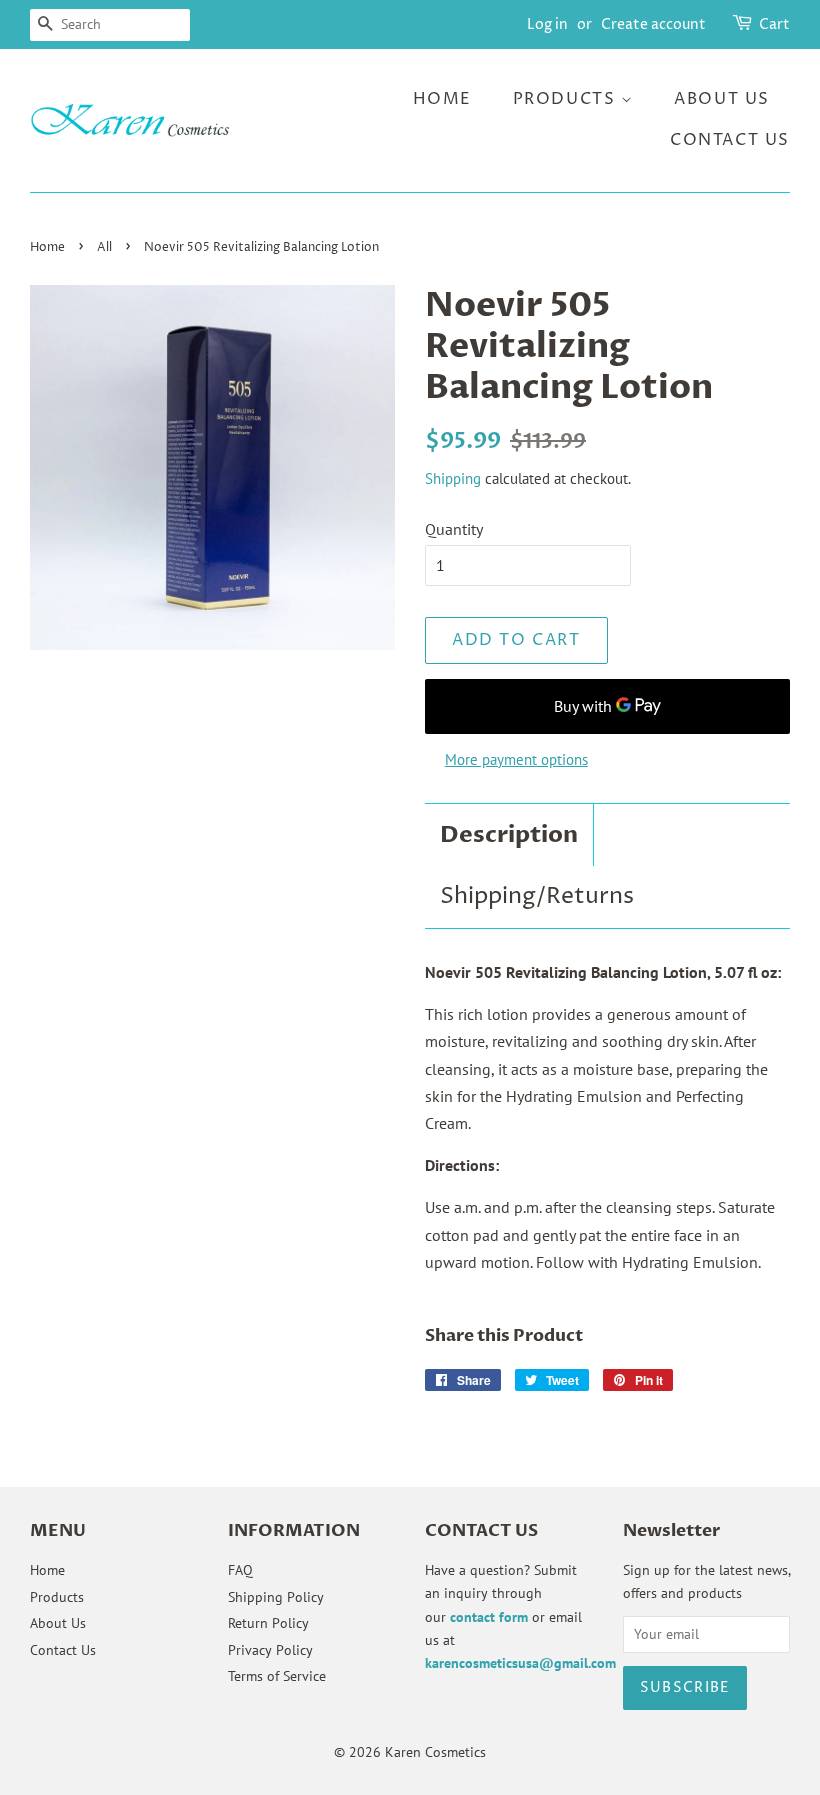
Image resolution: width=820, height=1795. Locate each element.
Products (567, 99)
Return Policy (268, 1623)
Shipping (453, 478)
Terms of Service (277, 1676)
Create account (653, 24)
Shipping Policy (276, 1597)
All (104, 247)
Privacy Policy (270, 1650)
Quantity (454, 529)
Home (442, 99)
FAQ (240, 1570)
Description (509, 834)
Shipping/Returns (537, 896)
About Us (722, 99)
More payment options (516, 759)
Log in (547, 24)
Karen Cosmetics (435, 1752)
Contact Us (730, 140)
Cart (774, 24)
